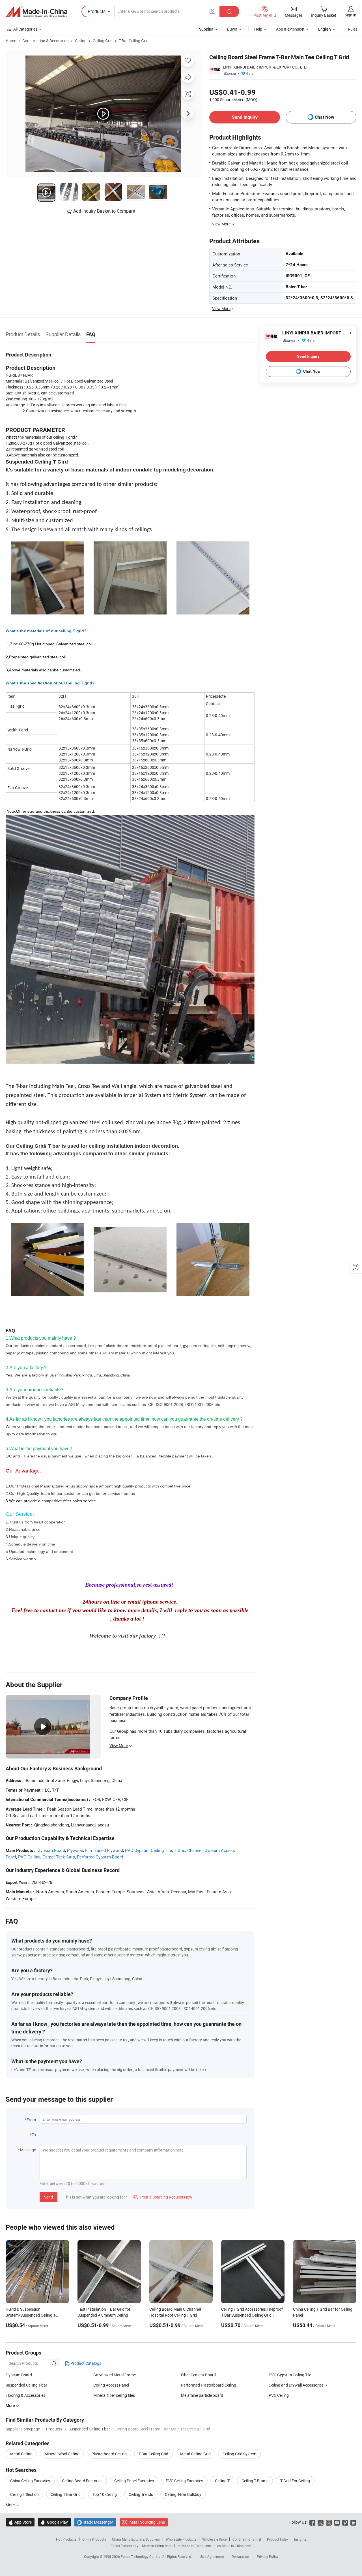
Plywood (75, 1850)
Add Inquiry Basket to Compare (104, 211)
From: (32, 2120)
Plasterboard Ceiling (109, 2454)
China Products (94, 2539)
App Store (20, 2522)
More (11, 2505)
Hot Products (66, 2539)
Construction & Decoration (46, 41)
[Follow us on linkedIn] (353, 2522)
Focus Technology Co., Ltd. (142, 2556)
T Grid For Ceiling (295, 2481)
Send (49, 2197)
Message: (28, 2150)
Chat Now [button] (325, 117)
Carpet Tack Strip (59, 1857)
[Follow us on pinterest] (345, 2522)
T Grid (180, 1850)
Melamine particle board (202, 2395)
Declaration (240, 2556)
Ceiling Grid (103, 41)
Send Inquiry (245, 117)
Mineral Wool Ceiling (62, 2454)
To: (34, 2135)
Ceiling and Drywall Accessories (296, 2385)
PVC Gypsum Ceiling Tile (148, 1850)
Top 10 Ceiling (105, 2494)
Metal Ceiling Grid (195, 2454)
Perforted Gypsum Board (100, 1857)
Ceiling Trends (141, 2494)
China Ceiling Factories (30, 2481)
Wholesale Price (214, 2539)
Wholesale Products (181, 2539)
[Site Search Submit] (229, 11)
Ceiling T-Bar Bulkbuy (183, 2494)
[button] (212, 11)
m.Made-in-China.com (194, 2546)
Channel (195, 1850)
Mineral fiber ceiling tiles (114, 2395)
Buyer (232, 29)
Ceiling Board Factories (82, 2481)
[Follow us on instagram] (329, 2522)
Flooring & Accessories (25, 2395)
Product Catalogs (85, 2363)
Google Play (54, 2522)
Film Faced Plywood (104, 1850)
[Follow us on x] (321, 2522)
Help (258, 29)
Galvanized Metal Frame (115, 2375)
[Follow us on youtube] (337, 2522)
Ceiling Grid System (239, 2454)
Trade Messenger (95, 2522)
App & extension (290, 29)
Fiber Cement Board (198, 2375)
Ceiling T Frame (255, 2481)
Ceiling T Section (24, 2494)
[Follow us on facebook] (312, 2522)
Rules (353, 29)
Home (11, 41)
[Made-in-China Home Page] (36, 12)
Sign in (351, 15)
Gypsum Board (51, 1850)
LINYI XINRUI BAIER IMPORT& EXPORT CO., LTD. (265, 67)
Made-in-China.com (157, 2546)
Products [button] (97, 11)
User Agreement (212, 2556)
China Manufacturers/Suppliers (136, 2539)
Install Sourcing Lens (147, 2522)
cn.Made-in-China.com (234, 2546)
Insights (300, 2539)
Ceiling (81, 41)
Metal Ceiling (21, 2454)
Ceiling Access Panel (111, 2385)
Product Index (278, 2539)
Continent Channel (247, 2539)
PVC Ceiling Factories (184, 2481)
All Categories (25, 29)
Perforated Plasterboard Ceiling (209, 2385)
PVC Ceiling (29, 1857)
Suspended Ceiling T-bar (26, 2385)
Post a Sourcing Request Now (163, 2197)
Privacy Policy (268, 2556)
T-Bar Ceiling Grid (134, 41)
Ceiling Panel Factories (134, 2481)
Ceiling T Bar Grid (66, 2494)
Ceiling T (222, 2481)
